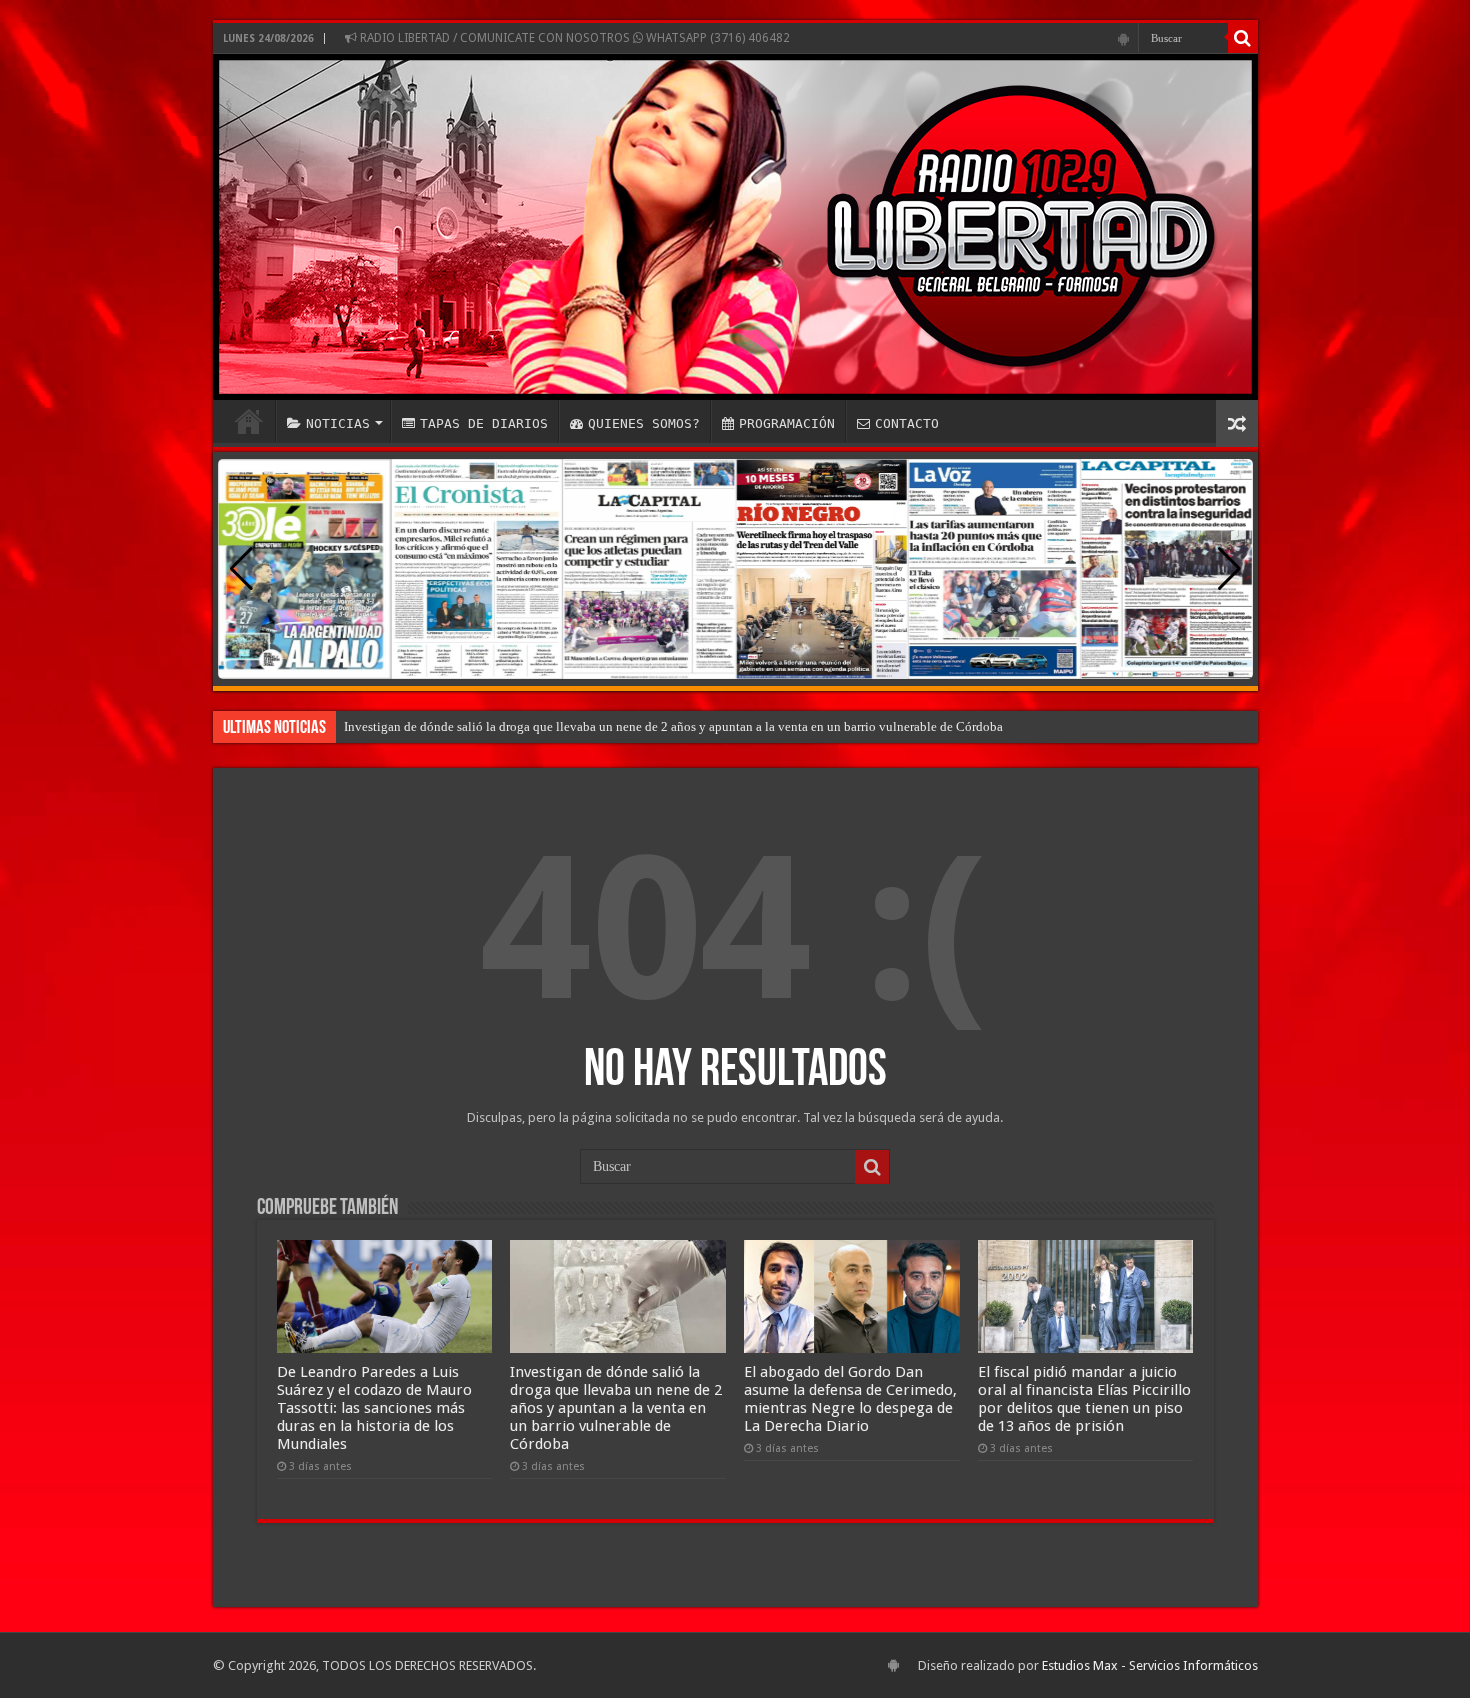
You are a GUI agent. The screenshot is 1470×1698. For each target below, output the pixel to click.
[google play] (1123, 39)
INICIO (249, 421)
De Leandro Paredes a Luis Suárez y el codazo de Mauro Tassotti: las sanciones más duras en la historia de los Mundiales (374, 1408)
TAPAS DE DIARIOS (484, 423)
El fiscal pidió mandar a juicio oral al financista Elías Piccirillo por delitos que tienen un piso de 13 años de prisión (1084, 1399)
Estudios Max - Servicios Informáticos (1150, 1665)
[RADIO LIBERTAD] (735, 227)
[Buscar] (1243, 38)
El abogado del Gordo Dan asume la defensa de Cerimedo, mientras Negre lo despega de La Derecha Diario (850, 1399)
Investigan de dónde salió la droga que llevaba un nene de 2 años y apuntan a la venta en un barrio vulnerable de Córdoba (673, 726)
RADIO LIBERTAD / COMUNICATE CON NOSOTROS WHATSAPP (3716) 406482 (573, 38)
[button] (1229, 569)
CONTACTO (907, 423)
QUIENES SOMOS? (644, 423)
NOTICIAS (338, 423)
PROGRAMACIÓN (787, 423)
